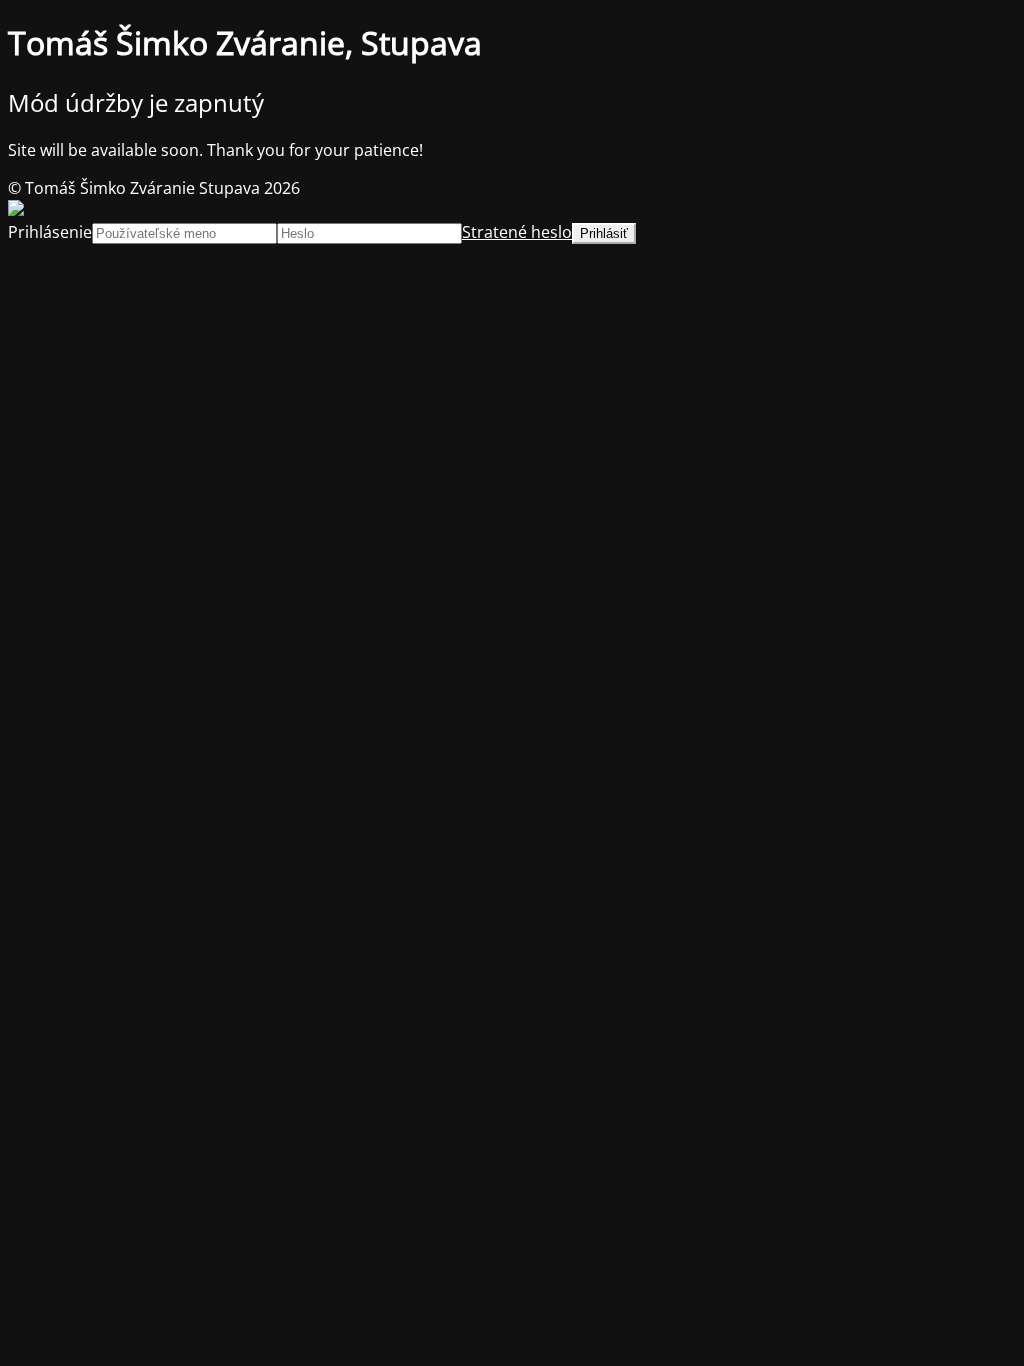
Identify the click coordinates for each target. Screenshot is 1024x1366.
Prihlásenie (50, 232)
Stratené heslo (517, 232)
